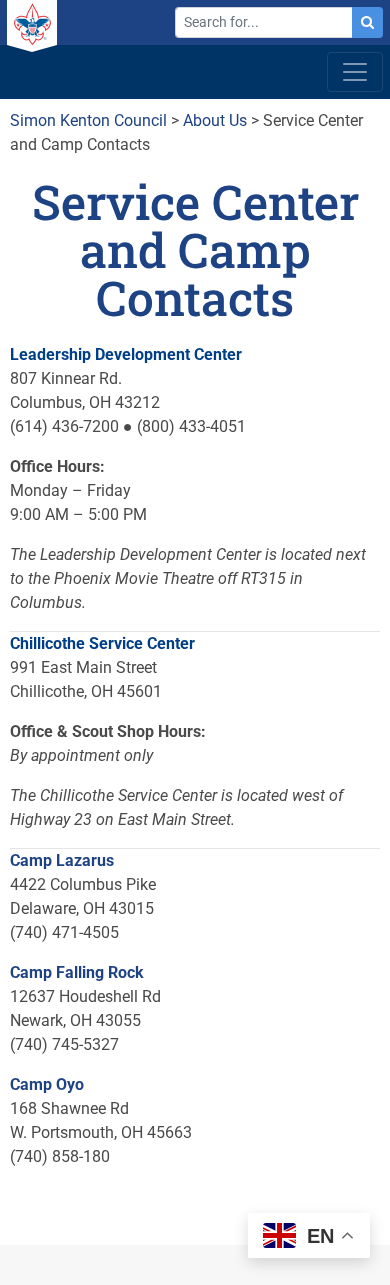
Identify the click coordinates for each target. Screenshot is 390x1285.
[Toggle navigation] (355, 72)
